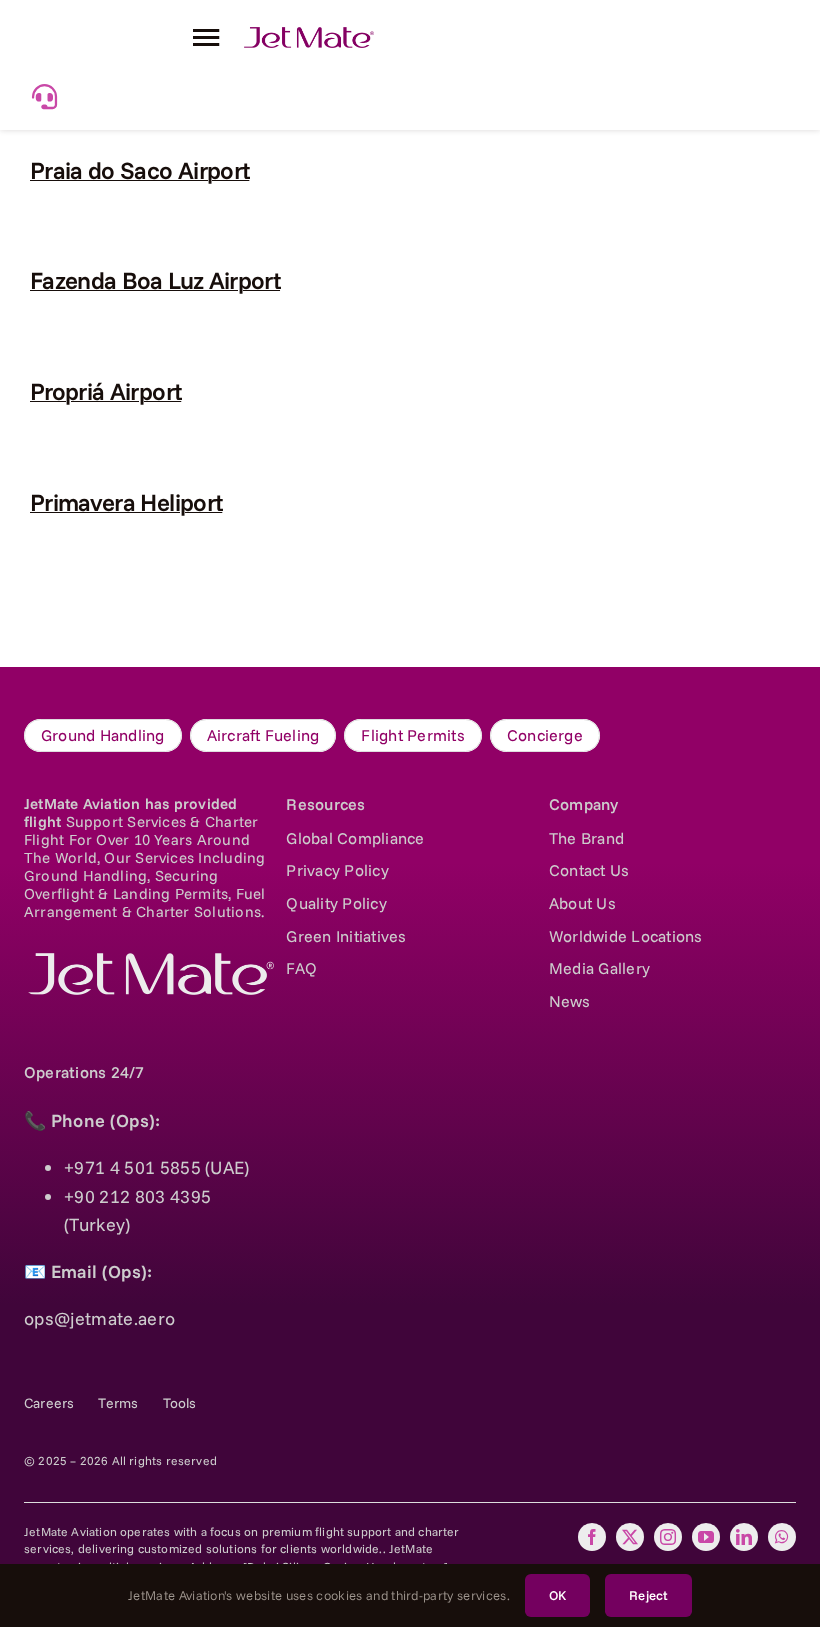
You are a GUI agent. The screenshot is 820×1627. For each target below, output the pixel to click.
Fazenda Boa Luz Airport (155, 280)
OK (557, 1595)
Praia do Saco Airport (139, 170)
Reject (648, 1595)
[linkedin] (744, 1537)
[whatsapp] (782, 1537)
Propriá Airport (105, 391)
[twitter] (630, 1537)
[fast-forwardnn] (309, 35)
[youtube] (706, 1537)
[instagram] (668, 1537)
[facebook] (592, 1537)
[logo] (149, 961)
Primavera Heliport (126, 502)
